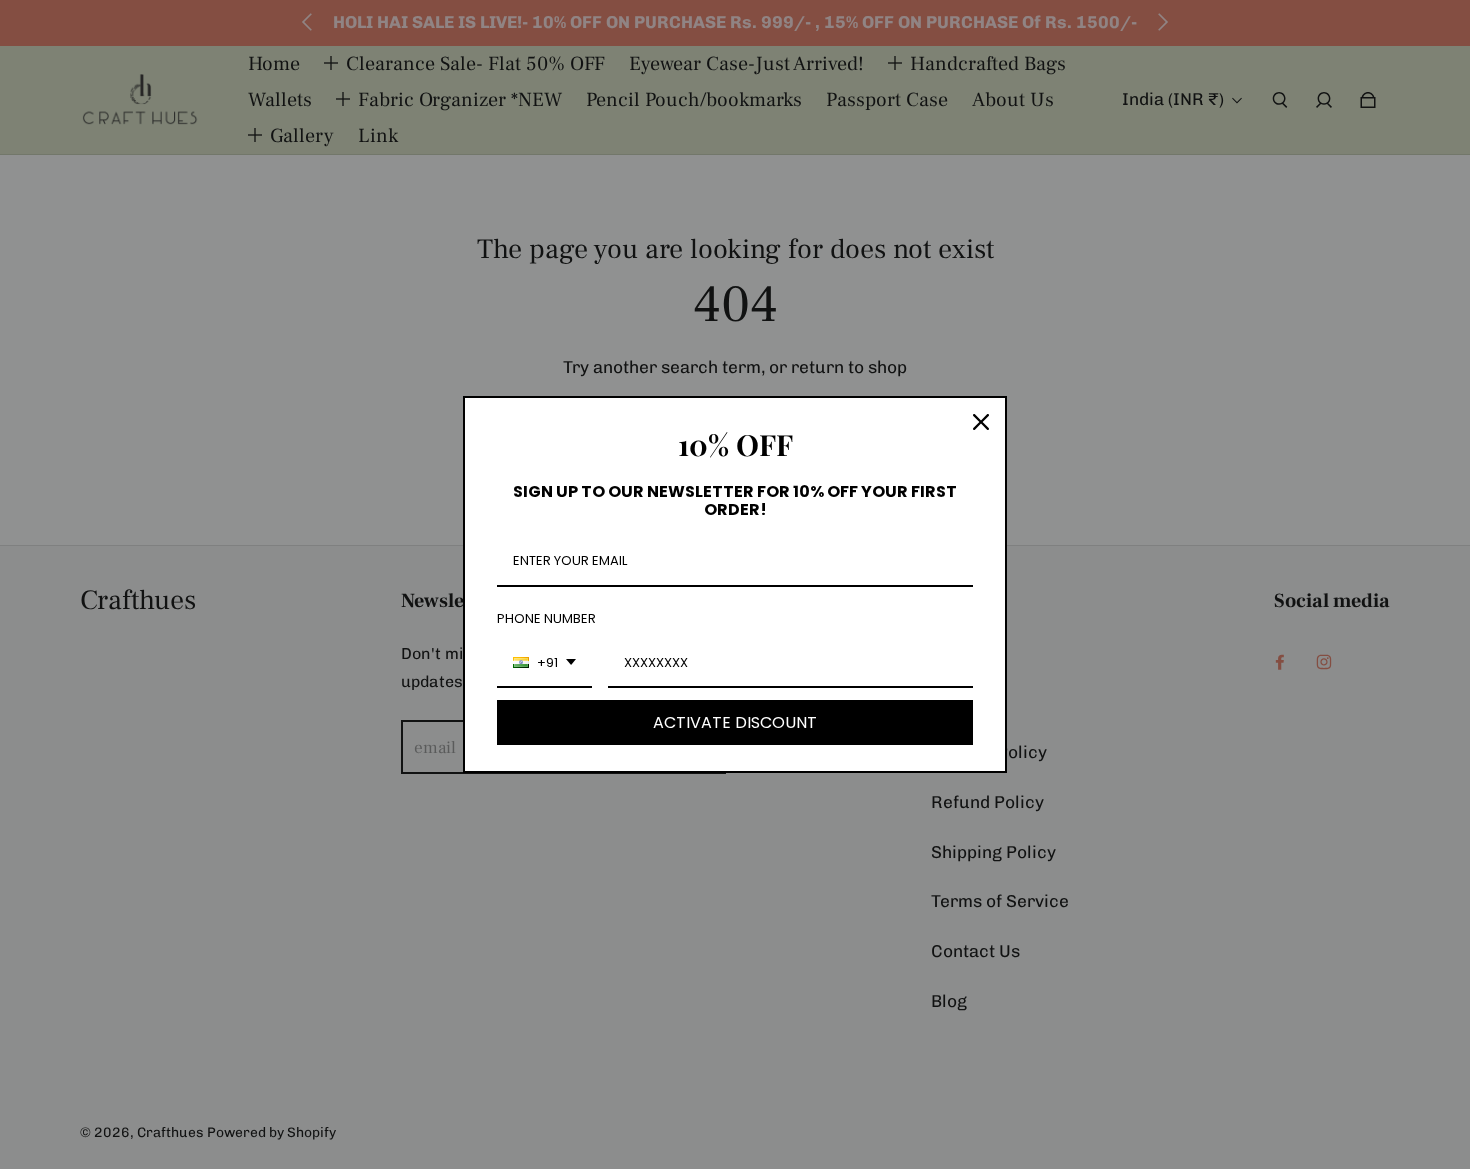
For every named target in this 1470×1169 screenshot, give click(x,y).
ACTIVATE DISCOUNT (735, 722)
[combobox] (544, 664)
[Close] (981, 422)
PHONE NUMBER (546, 618)
